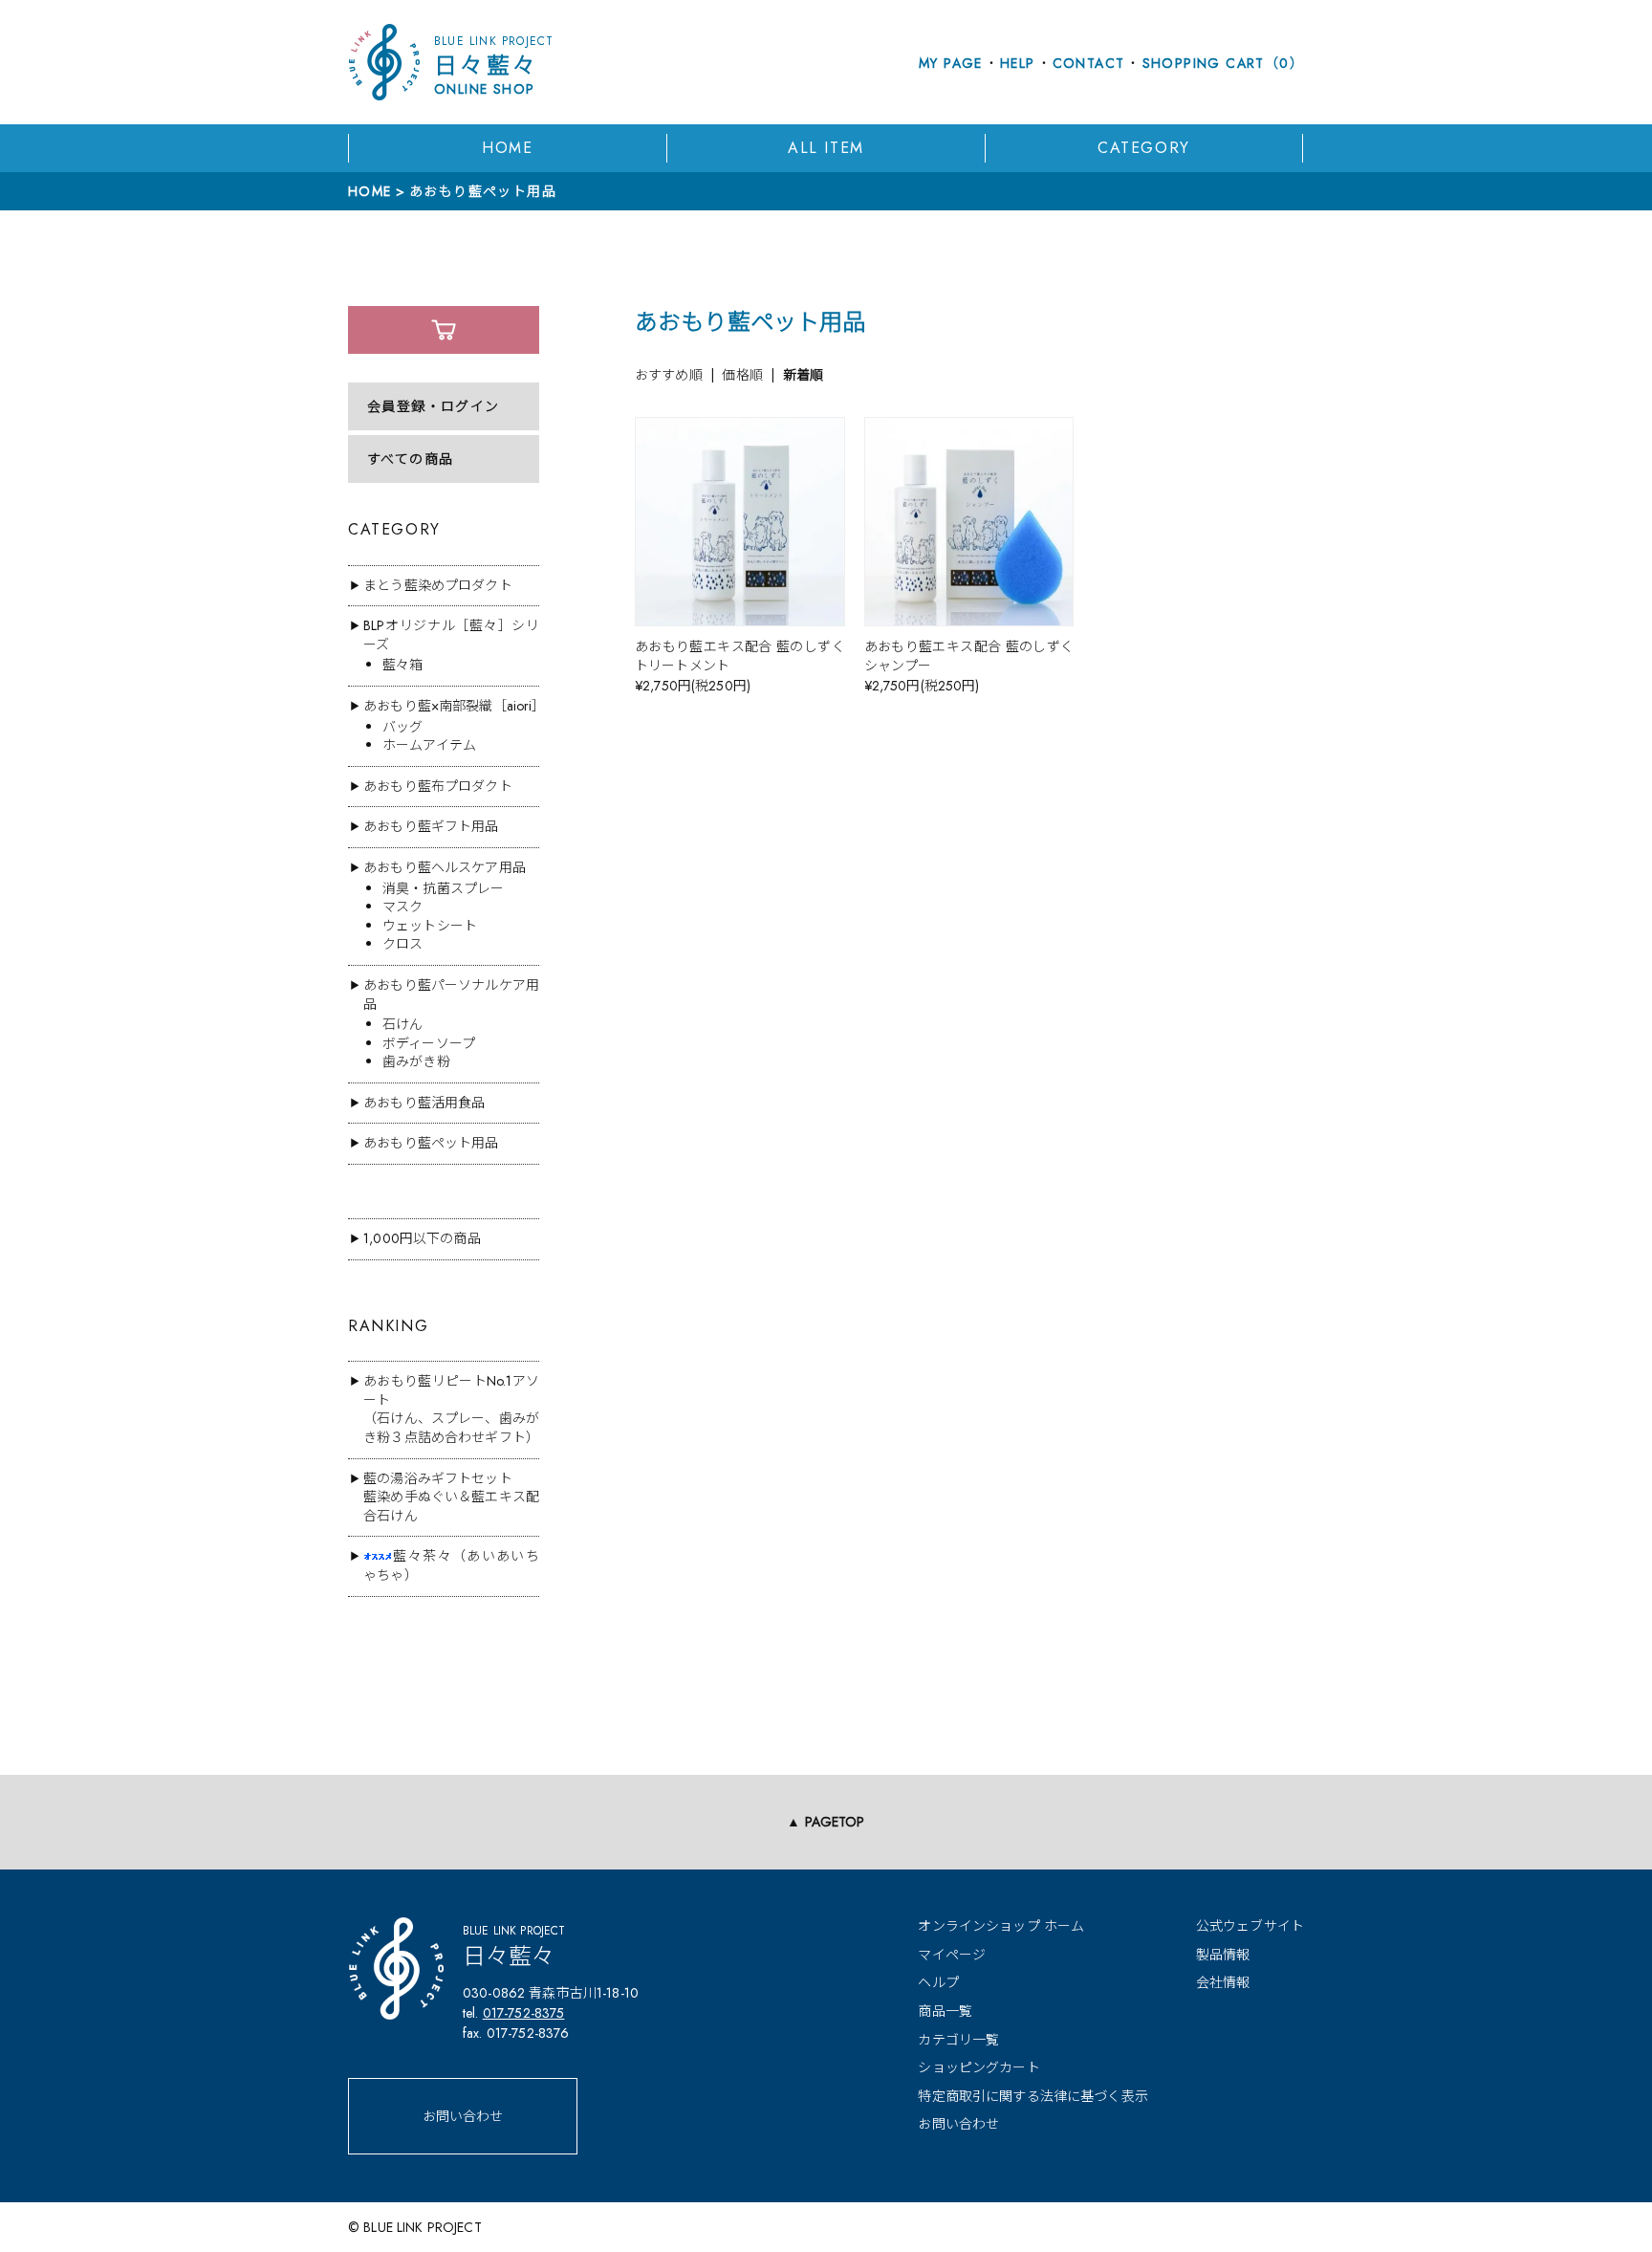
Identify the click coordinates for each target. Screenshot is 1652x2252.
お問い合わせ (463, 2116)
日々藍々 (494, 66)
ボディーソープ (429, 1043)
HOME (507, 148)
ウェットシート (430, 926)
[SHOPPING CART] (444, 330)
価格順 (742, 375)
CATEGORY (1144, 148)
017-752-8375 (524, 2013)
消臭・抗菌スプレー (443, 888)
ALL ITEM (826, 148)
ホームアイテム (429, 745)
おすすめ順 (669, 375)
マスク (402, 907)
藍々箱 (402, 665)
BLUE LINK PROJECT (422, 2227)
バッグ (402, 727)
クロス (402, 944)
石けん (402, 1024)
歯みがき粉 (416, 1061)
